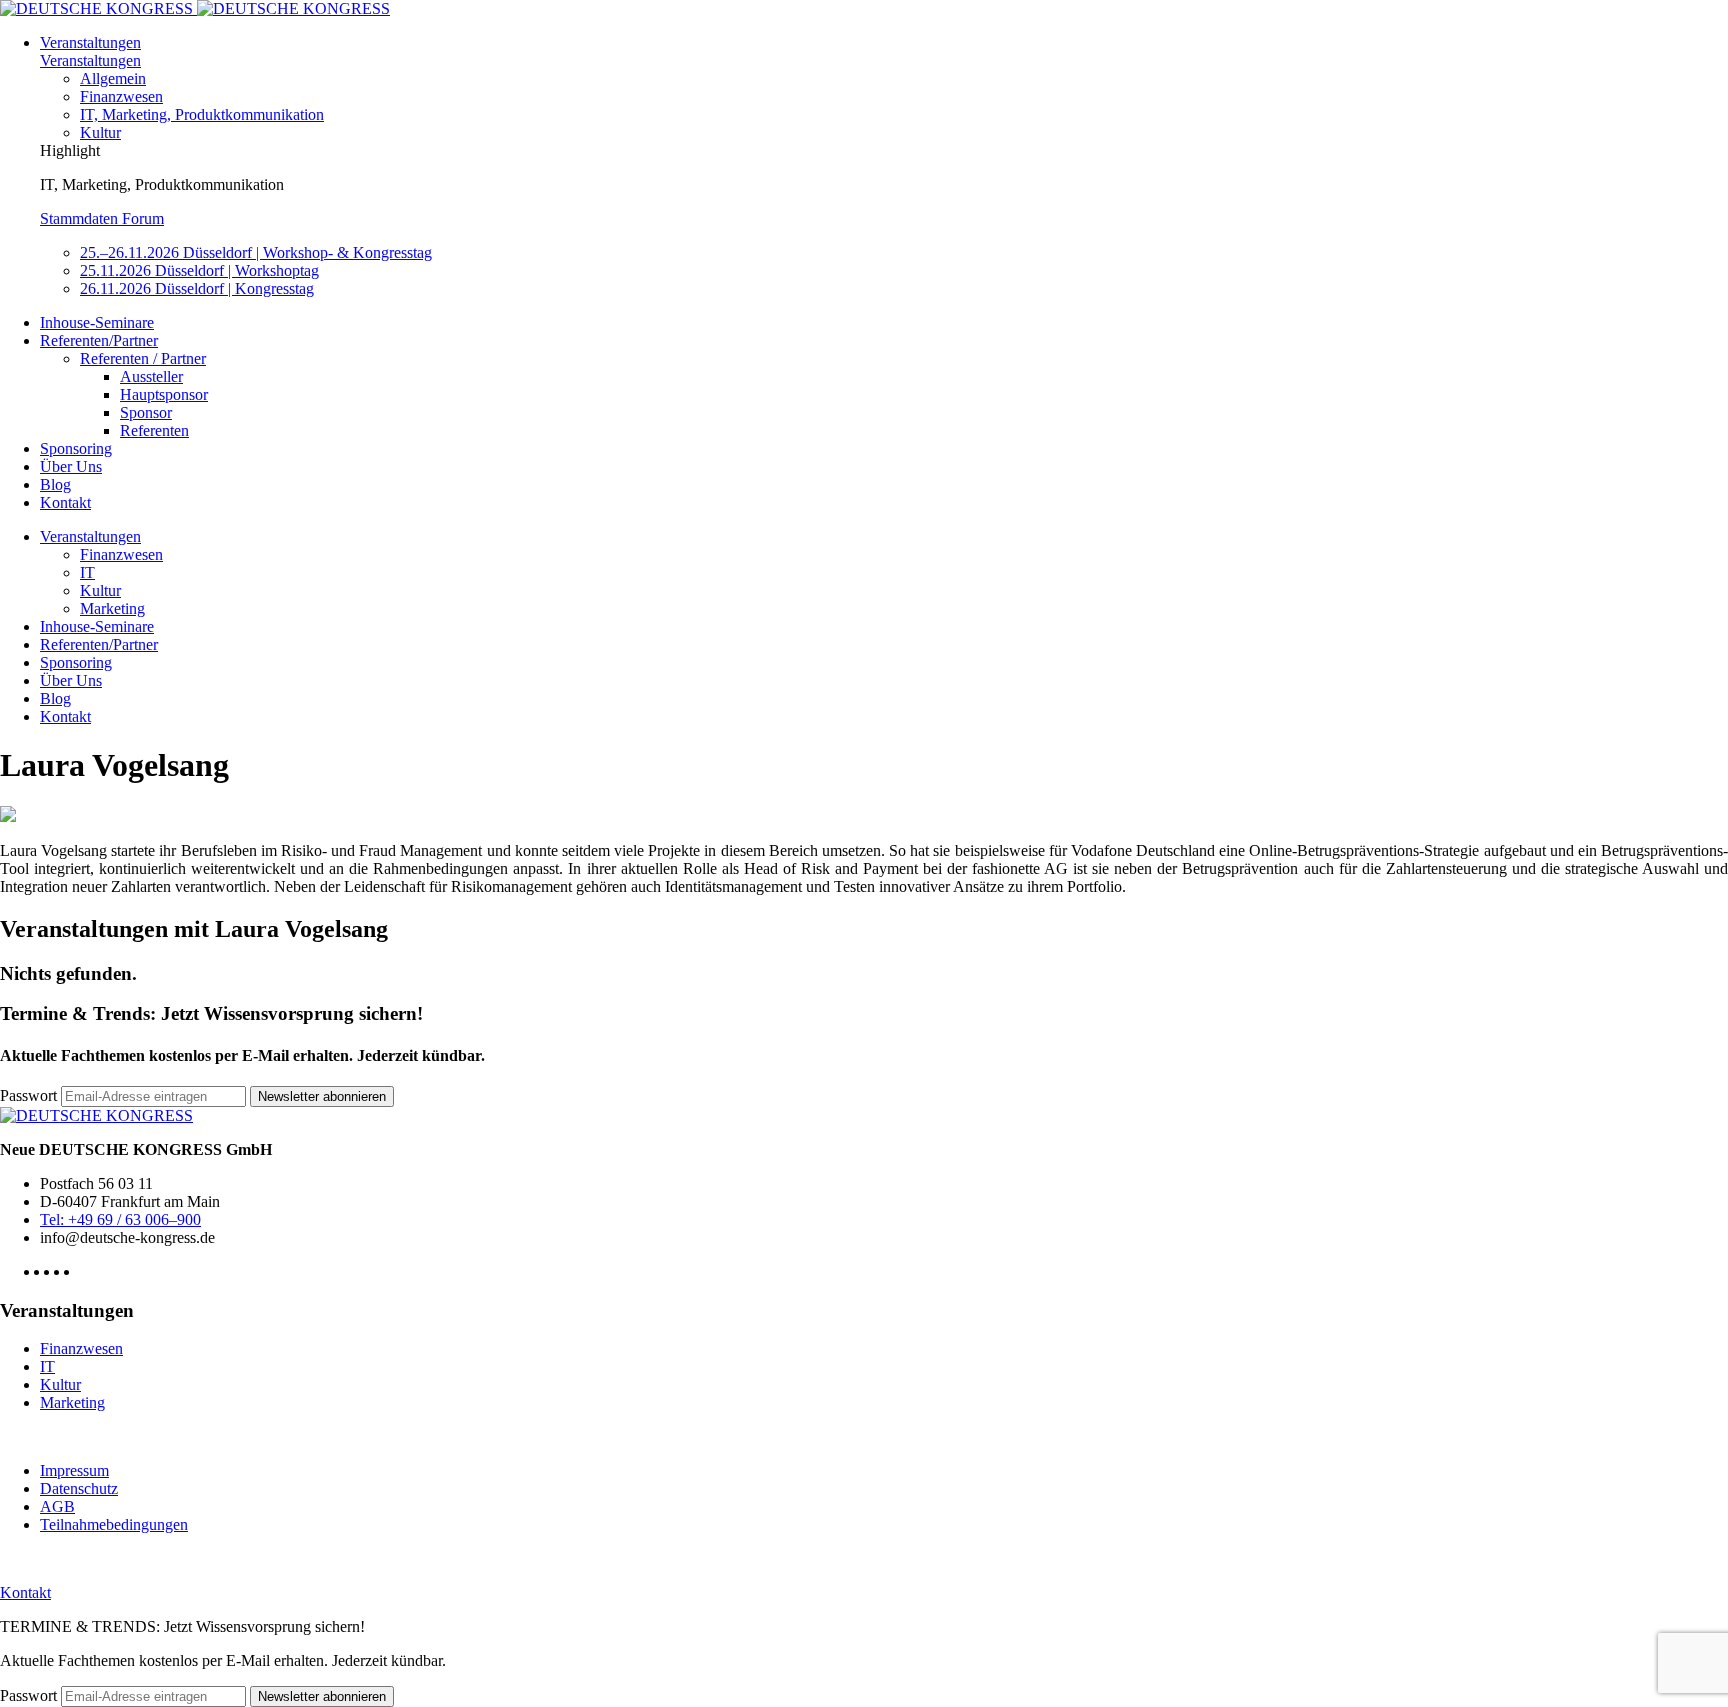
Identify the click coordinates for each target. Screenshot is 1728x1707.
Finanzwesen (121, 96)
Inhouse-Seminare (97, 322)
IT (87, 572)
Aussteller (151, 376)
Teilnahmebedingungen (114, 1524)
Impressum (74, 1470)
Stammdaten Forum (102, 218)
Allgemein (113, 78)
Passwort (28, 1095)
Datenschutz (79, 1488)
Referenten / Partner (143, 358)
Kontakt (65, 502)
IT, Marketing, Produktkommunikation (202, 114)
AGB (57, 1506)
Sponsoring (76, 448)
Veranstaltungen (90, 42)
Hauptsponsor (164, 394)
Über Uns (71, 466)
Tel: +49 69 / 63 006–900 (120, 1219)
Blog (55, 484)
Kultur (100, 132)
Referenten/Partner (99, 340)
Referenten (154, 430)
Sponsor (146, 412)
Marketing (112, 608)
